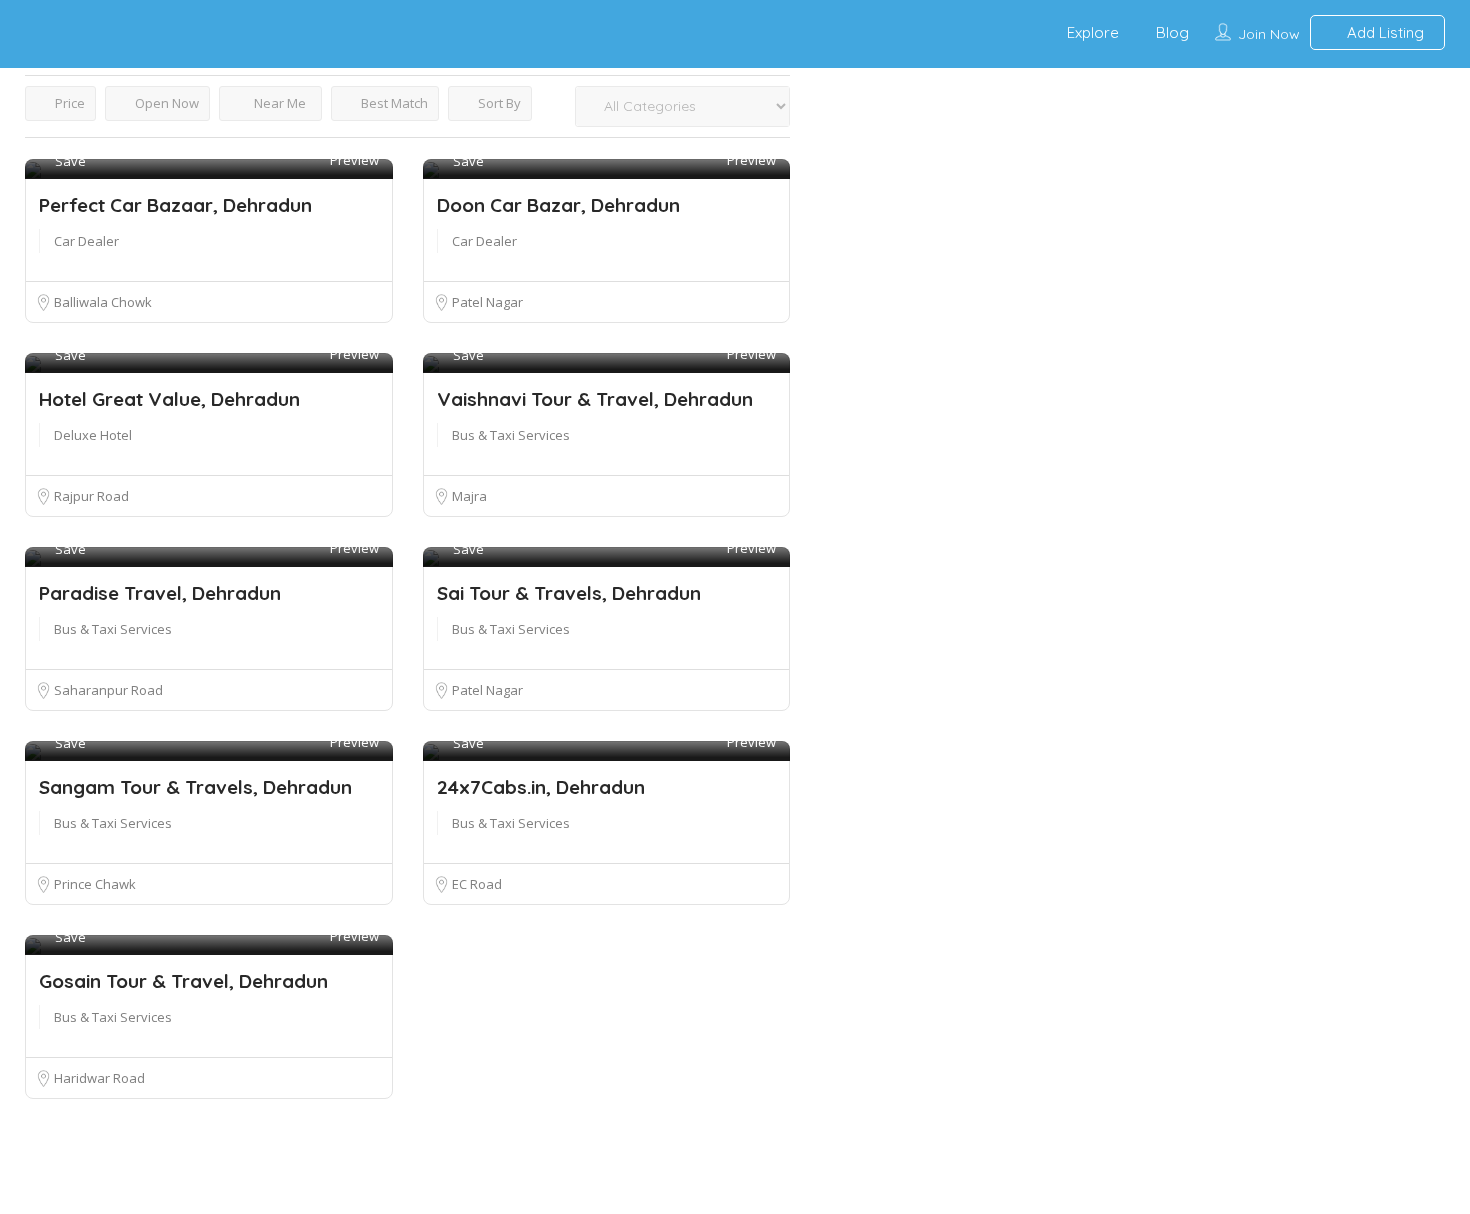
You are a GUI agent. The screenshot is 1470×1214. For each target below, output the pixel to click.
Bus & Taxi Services (511, 435)
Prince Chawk (94, 884)
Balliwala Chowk (102, 302)
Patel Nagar (486, 302)
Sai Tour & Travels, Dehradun (569, 593)
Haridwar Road (98, 1078)
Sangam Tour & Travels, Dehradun (195, 787)
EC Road (476, 884)
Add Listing (1383, 32)
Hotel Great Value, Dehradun (169, 399)
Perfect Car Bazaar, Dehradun (175, 205)
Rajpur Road (90, 496)
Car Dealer (86, 241)
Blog (1172, 32)
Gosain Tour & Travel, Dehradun (183, 981)
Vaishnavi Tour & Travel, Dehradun (595, 399)
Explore (1093, 32)
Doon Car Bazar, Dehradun (558, 205)
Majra (468, 496)
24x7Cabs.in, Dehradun (541, 787)
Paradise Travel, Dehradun (160, 593)
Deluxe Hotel (93, 435)
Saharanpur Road (107, 690)
